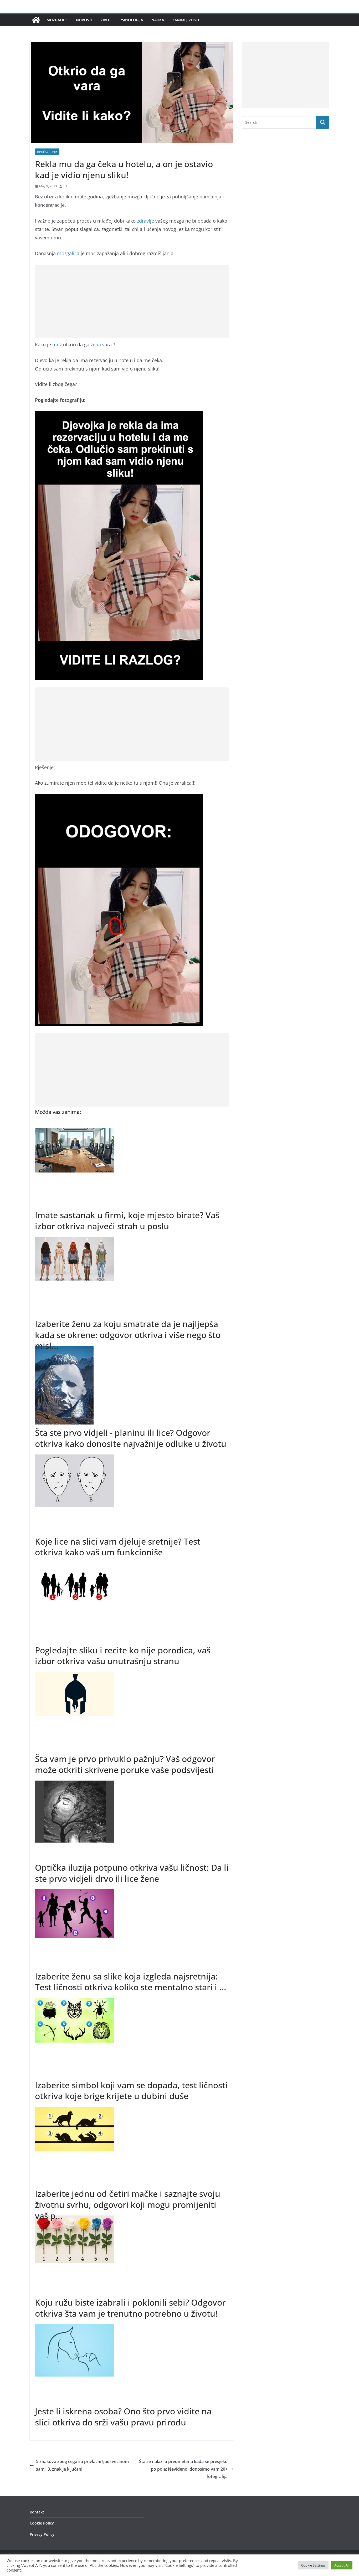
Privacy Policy (42, 2534)
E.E (66, 186)
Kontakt (37, 2512)
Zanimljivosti (186, 20)
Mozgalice (57, 20)
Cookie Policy (42, 2523)
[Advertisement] (132, 301)
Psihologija (131, 20)
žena (96, 345)
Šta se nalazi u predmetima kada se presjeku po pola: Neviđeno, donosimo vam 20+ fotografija (183, 2469)
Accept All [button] (342, 2565)
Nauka (158, 20)
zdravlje (145, 221)
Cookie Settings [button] (313, 2565)
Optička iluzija (47, 152)
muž (57, 345)
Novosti (84, 20)
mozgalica (68, 253)
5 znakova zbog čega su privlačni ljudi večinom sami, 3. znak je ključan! (82, 2465)
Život (106, 20)
